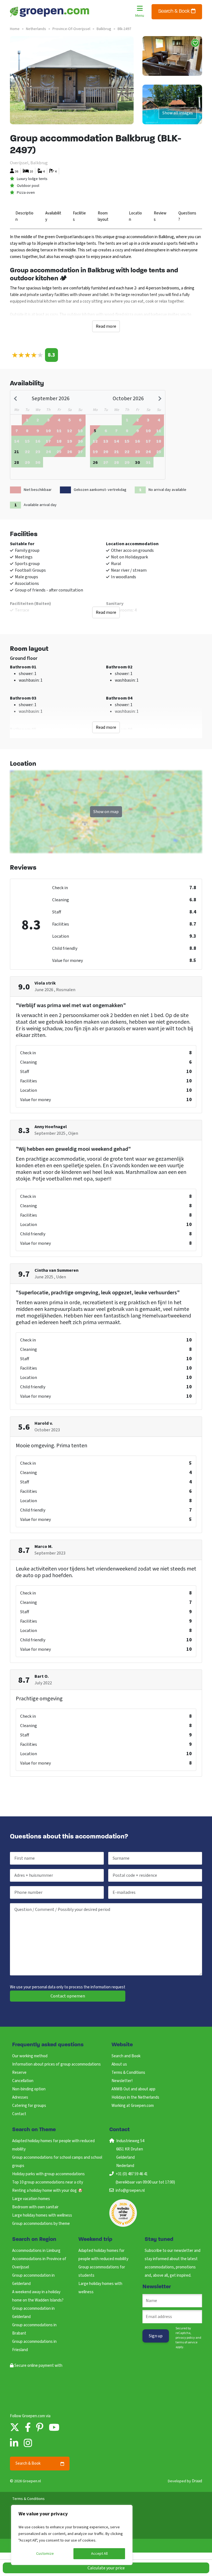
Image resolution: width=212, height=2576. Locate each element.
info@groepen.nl (130, 2191)
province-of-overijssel (71, 29)
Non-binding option (29, 2089)
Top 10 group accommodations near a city (48, 2182)
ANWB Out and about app (133, 2089)
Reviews (160, 216)
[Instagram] (28, 2444)
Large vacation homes (31, 2199)
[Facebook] (28, 2428)
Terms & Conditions (128, 2073)
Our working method (30, 2056)
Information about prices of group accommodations (56, 2064)
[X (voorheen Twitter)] (15, 2428)
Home (15, 29)
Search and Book (126, 2056)
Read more (106, 326)
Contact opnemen (68, 1996)
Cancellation (23, 2081)
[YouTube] (54, 2428)
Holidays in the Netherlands (135, 2097)
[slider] (27, 355)
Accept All (99, 2554)
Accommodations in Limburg (36, 2251)
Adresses (20, 2097)
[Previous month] (16, 399)
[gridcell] (17, 451)
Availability (53, 216)
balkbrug (104, 29)
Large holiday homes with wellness (42, 2215)
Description (24, 216)
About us (119, 2064)
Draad (197, 2481)
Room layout (103, 216)
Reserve (19, 2073)
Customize (45, 2554)
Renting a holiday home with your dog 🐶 (47, 2191)
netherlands (36, 29)
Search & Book (175, 12)
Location (135, 216)
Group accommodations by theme (41, 2224)
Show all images (178, 113)
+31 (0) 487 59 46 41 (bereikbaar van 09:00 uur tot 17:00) (145, 2178)
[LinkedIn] (14, 2444)
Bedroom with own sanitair (35, 2207)
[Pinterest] (40, 2428)
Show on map (106, 812)
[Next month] (159, 399)
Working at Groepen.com (133, 2106)
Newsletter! (122, 2081)
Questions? (187, 216)
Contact (19, 2114)
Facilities (79, 216)
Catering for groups (29, 2106)
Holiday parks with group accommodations (48, 2174)
